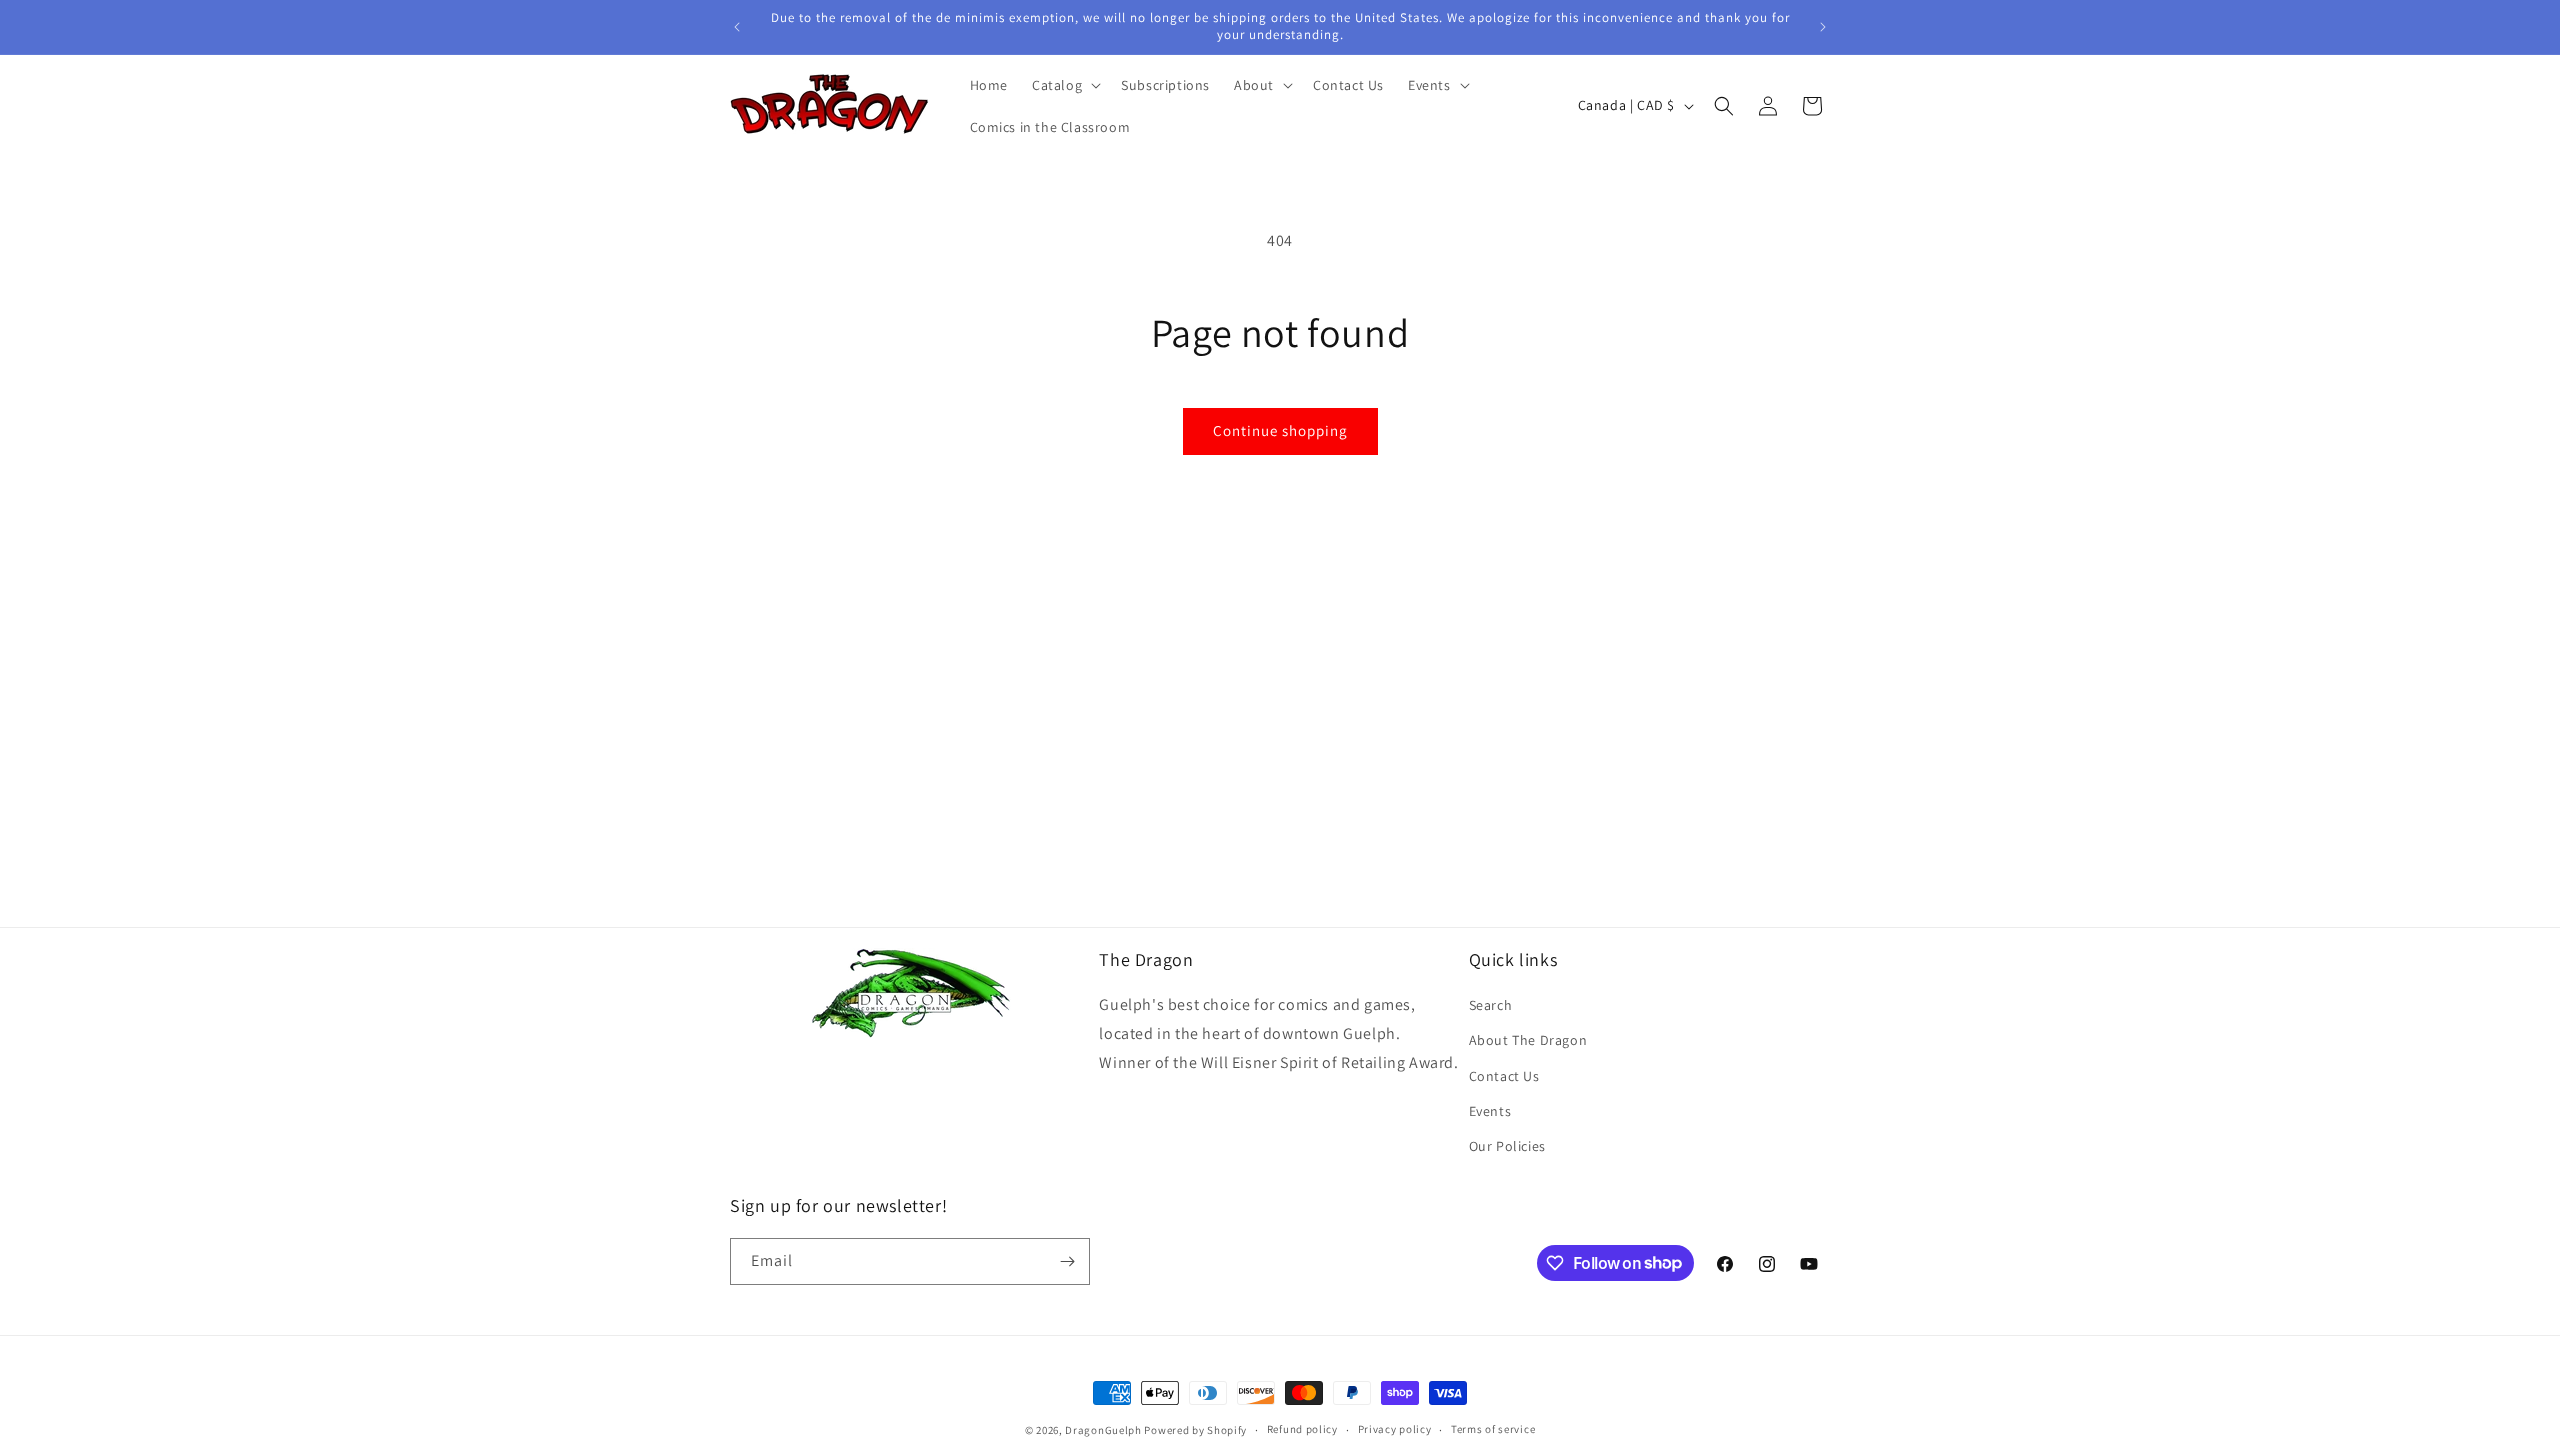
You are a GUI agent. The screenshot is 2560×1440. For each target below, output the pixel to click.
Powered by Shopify (1195, 1430)
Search (1491, 1005)
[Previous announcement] (737, 27)
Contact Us (1504, 1076)
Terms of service (1493, 1429)
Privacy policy (1395, 1429)
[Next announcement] (1823, 27)
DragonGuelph (1103, 1430)
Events (1490, 1111)
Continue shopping (1280, 430)
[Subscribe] (1067, 1261)
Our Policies (1507, 1146)
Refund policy (1302, 1429)
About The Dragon (1528, 1040)
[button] (1064, 85)
